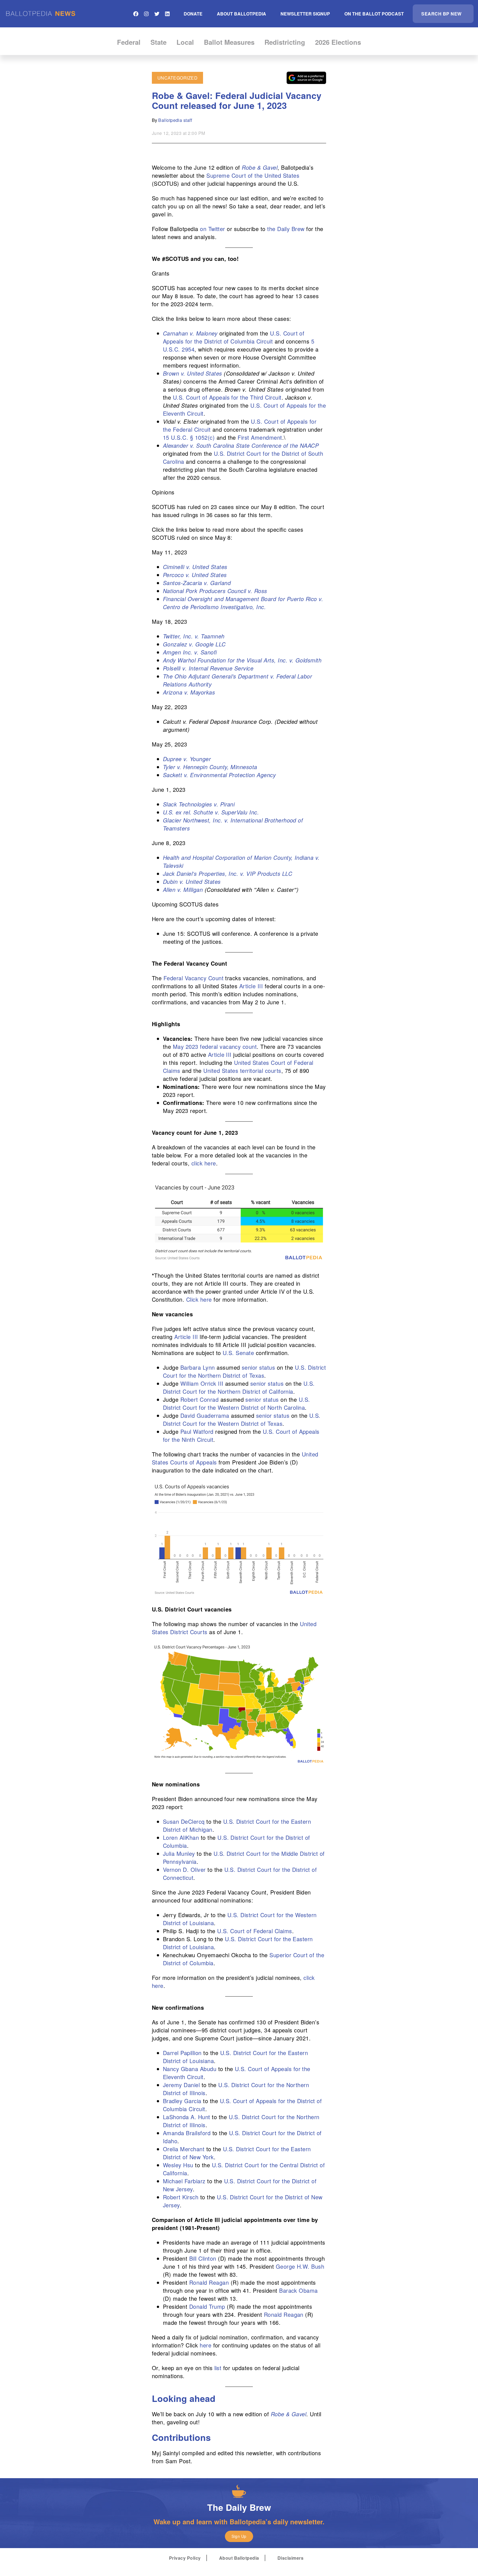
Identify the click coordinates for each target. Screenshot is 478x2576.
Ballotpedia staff (175, 120)
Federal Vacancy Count (193, 978)
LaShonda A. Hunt (187, 2117)
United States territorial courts (242, 1071)
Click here (199, 1299)
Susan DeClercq (184, 1821)
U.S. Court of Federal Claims (254, 1931)
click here (204, 1163)
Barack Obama (298, 2290)
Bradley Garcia (182, 2101)
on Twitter (213, 229)
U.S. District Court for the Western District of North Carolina (236, 1403)
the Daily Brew (286, 229)
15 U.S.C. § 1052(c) (189, 437)
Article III (251, 986)
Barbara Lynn (198, 1367)
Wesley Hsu (178, 2165)
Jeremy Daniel (181, 2085)
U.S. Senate (238, 1353)
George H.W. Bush (300, 2266)
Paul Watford (197, 1431)
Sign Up (239, 2536)
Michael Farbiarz (184, 2181)
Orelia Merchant (184, 2149)
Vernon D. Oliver (184, 1869)
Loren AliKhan (181, 1837)
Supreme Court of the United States (253, 175)
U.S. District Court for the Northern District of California (239, 1387)
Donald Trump (207, 2306)
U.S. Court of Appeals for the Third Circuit (227, 397)
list (217, 2368)
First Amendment (260, 437)
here (206, 2345)
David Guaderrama (205, 1415)
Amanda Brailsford (187, 2133)
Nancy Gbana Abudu (190, 2069)
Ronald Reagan (209, 2282)
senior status (258, 1367)
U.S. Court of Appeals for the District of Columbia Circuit (234, 337)
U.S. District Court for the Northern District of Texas (244, 1371)
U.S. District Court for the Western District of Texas (242, 1419)
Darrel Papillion (182, 2053)
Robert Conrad (199, 1399)
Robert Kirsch (181, 2197)
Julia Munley (179, 1853)
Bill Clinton (203, 2258)
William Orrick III (202, 1383)
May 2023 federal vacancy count (215, 1046)
